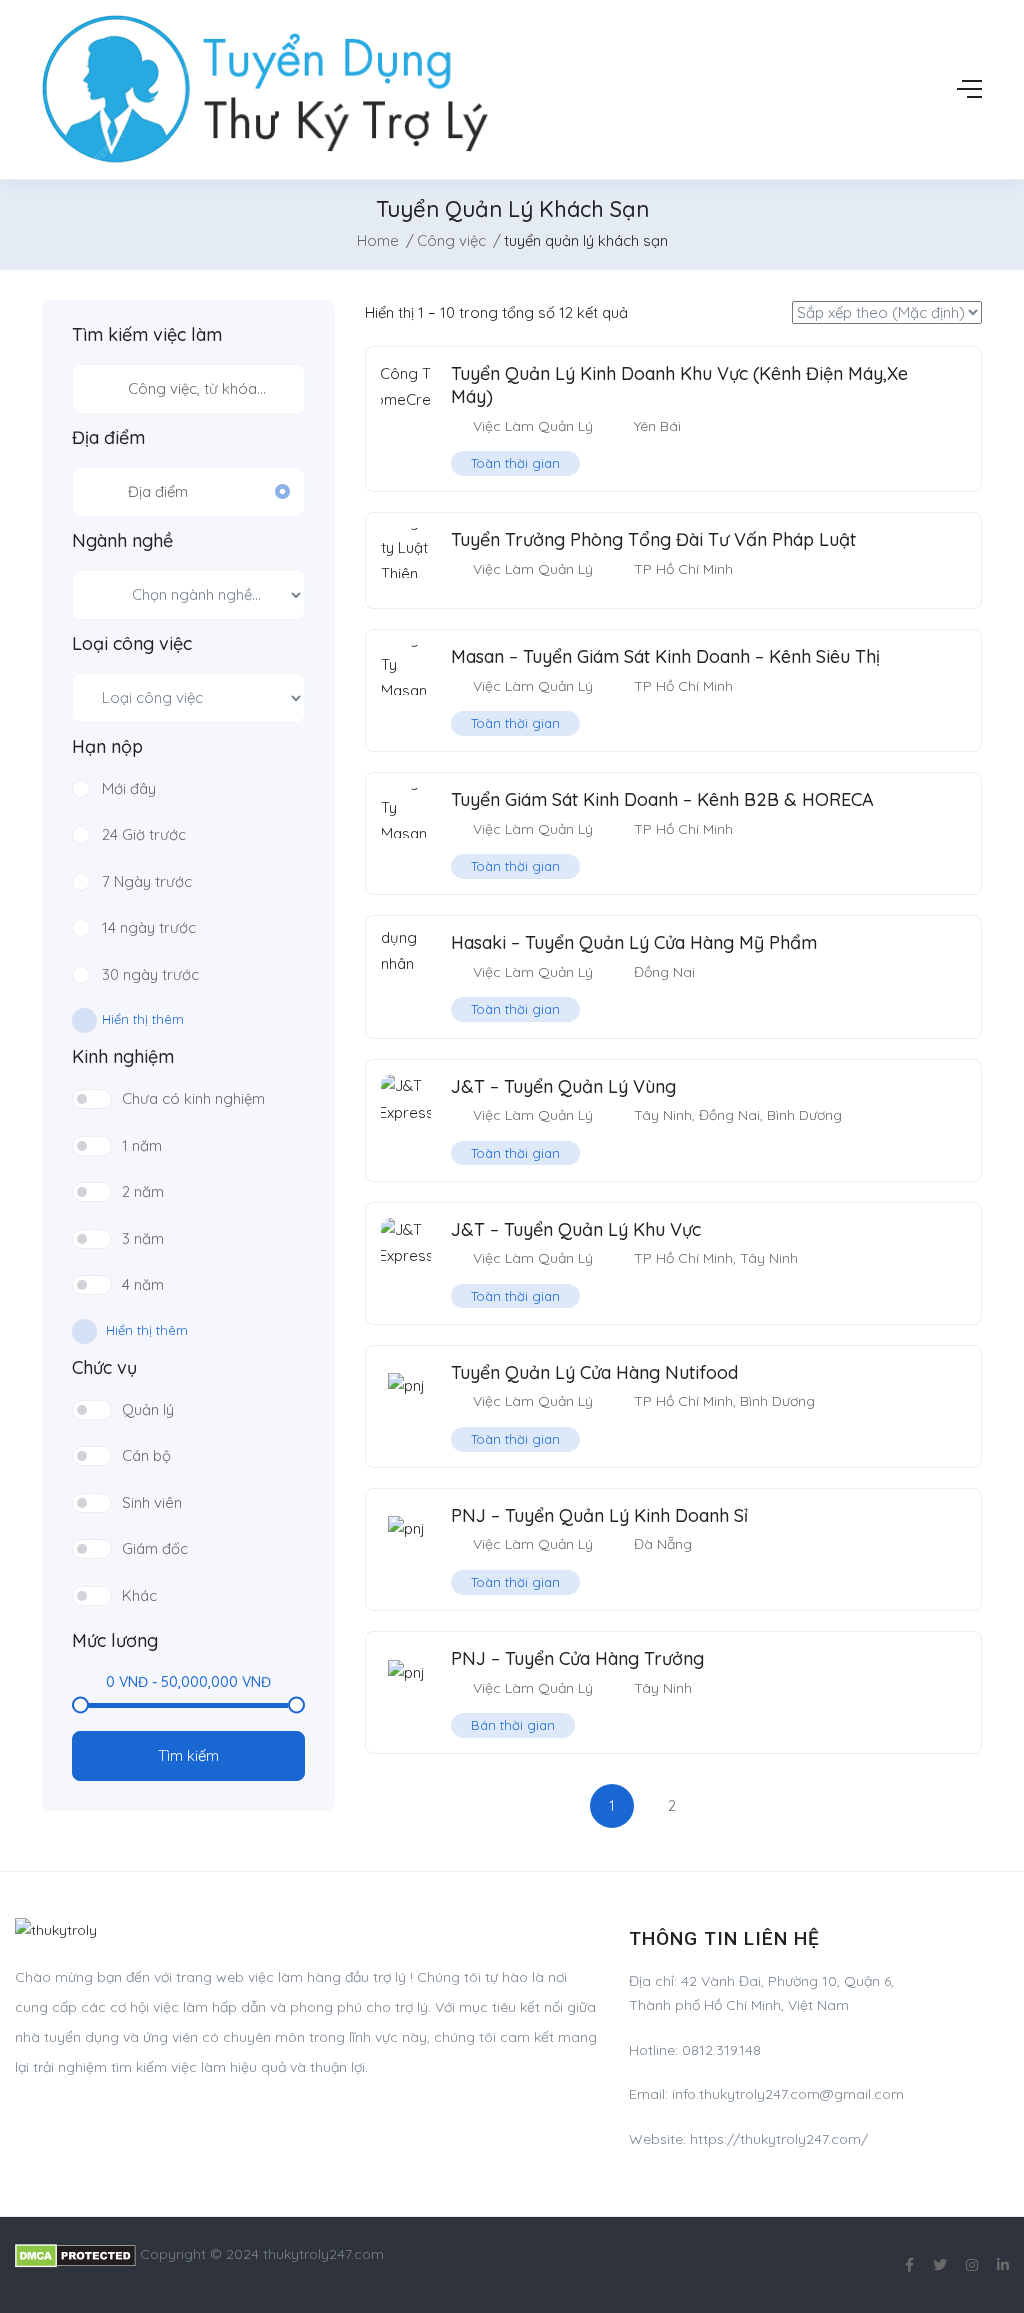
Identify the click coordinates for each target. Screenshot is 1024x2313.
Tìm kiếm (188, 1755)
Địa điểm (108, 438)
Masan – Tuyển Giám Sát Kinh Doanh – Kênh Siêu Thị (665, 656)
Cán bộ (146, 1455)
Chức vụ (104, 1368)
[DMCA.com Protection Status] (75, 2254)
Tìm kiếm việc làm (147, 335)
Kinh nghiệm (123, 1057)
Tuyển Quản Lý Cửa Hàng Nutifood (594, 1372)
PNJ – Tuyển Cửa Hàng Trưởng (577, 1658)
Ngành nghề (122, 541)
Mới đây (129, 788)
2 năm (143, 1191)
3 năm (143, 1238)
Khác (139, 1595)
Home (378, 240)
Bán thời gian (513, 1725)
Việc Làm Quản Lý (533, 426)
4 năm (143, 1284)
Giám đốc (155, 1548)
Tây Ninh (663, 1115)
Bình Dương (804, 1115)
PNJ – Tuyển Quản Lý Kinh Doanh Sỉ (599, 1515)
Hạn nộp (107, 747)
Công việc (451, 240)
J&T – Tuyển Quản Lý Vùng (563, 1086)
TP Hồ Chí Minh (683, 569)
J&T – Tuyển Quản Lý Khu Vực (576, 1229)
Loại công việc (132, 644)
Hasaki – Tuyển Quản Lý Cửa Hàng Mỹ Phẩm (634, 942)
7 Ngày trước (147, 881)
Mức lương (115, 1641)
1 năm (142, 1145)
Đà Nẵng (663, 1544)
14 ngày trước (149, 927)
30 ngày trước (150, 974)
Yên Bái (657, 426)
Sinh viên (152, 1502)
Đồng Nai (664, 972)
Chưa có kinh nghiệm (193, 1098)
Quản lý (148, 1409)
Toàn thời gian (515, 463)
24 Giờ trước (144, 834)
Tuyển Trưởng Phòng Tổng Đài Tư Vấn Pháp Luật (653, 539)
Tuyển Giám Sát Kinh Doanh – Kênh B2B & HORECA (662, 799)
